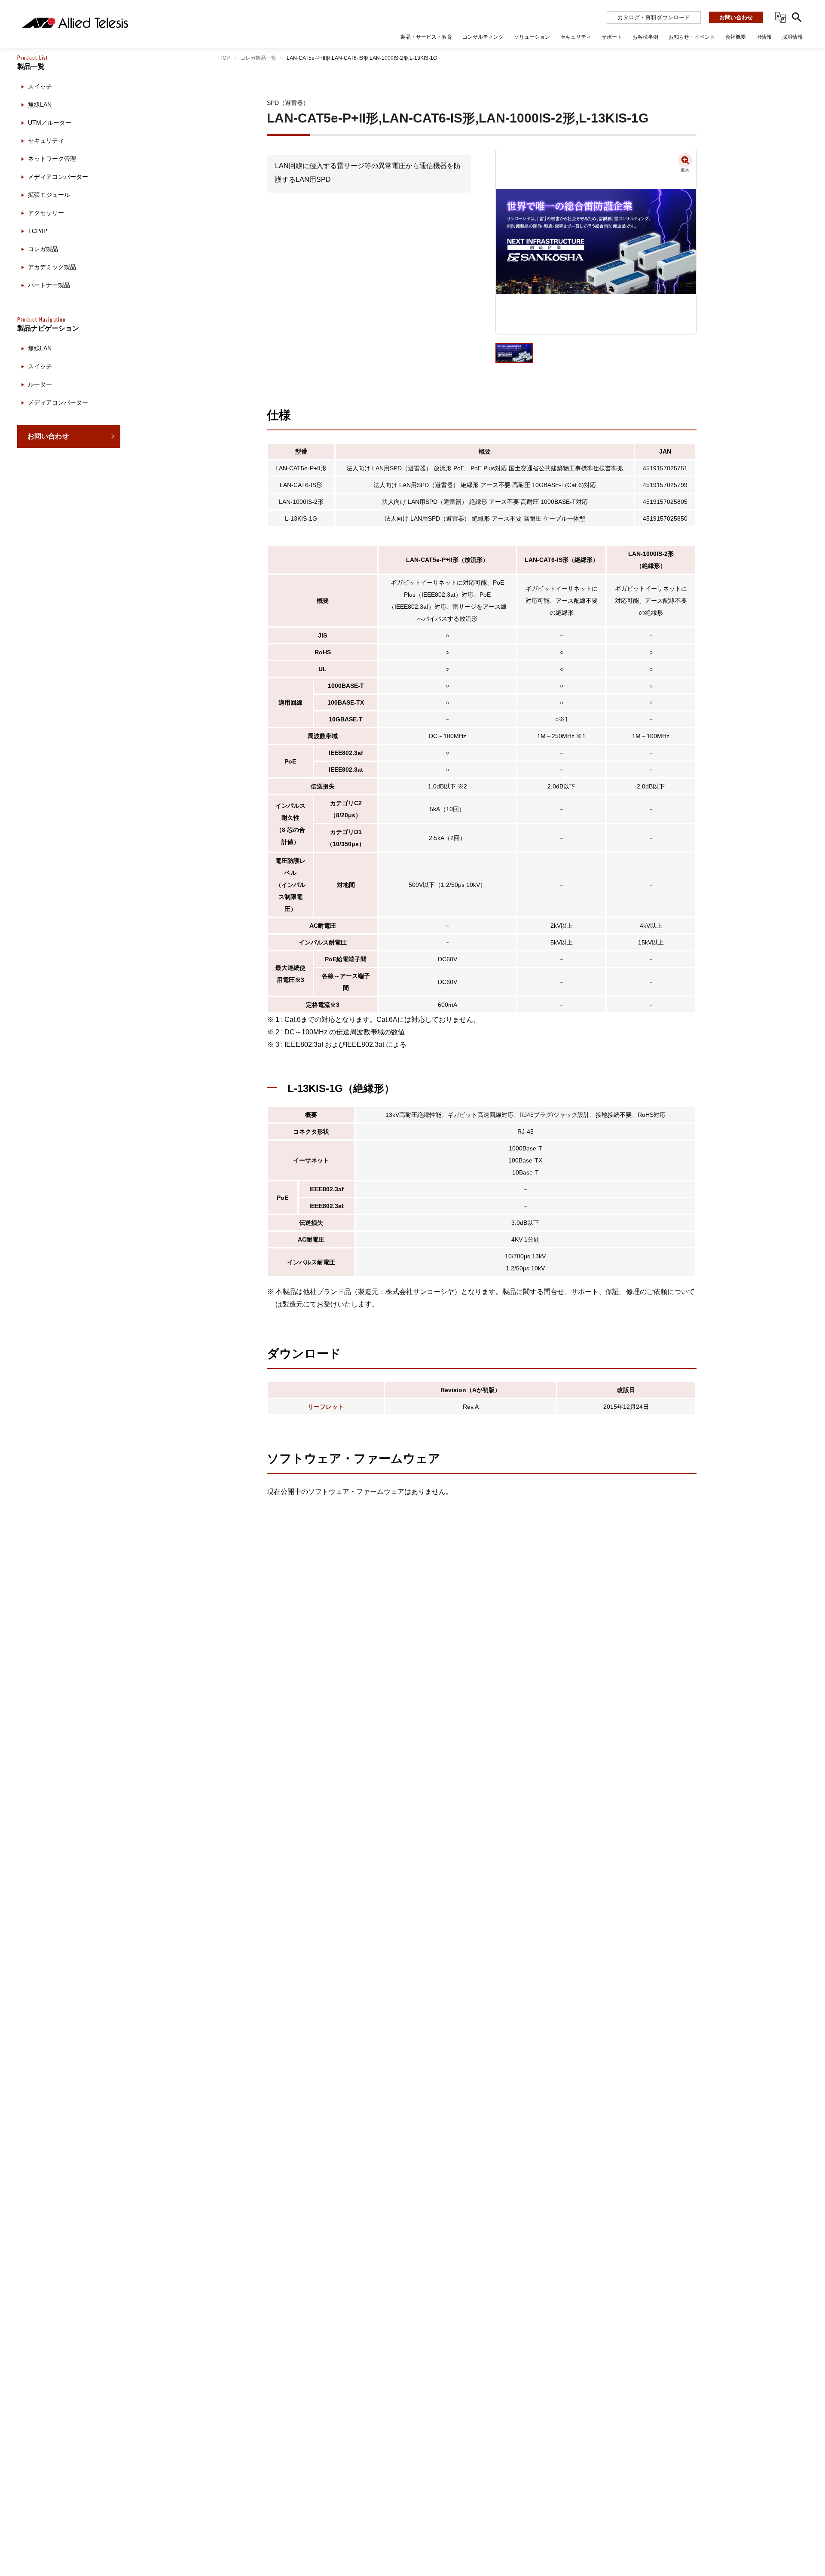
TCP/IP (38, 231)
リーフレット (326, 1407)
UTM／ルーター (50, 123)
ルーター (40, 384)
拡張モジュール (49, 195)
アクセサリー (46, 213)
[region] (69, 1309)
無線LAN (40, 104)
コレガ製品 (43, 249)
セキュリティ (46, 141)
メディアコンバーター (58, 177)
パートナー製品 (49, 285)
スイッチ (40, 86)
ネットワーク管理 (52, 159)
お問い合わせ (736, 17)
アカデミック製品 (52, 267)
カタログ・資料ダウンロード (654, 17)
